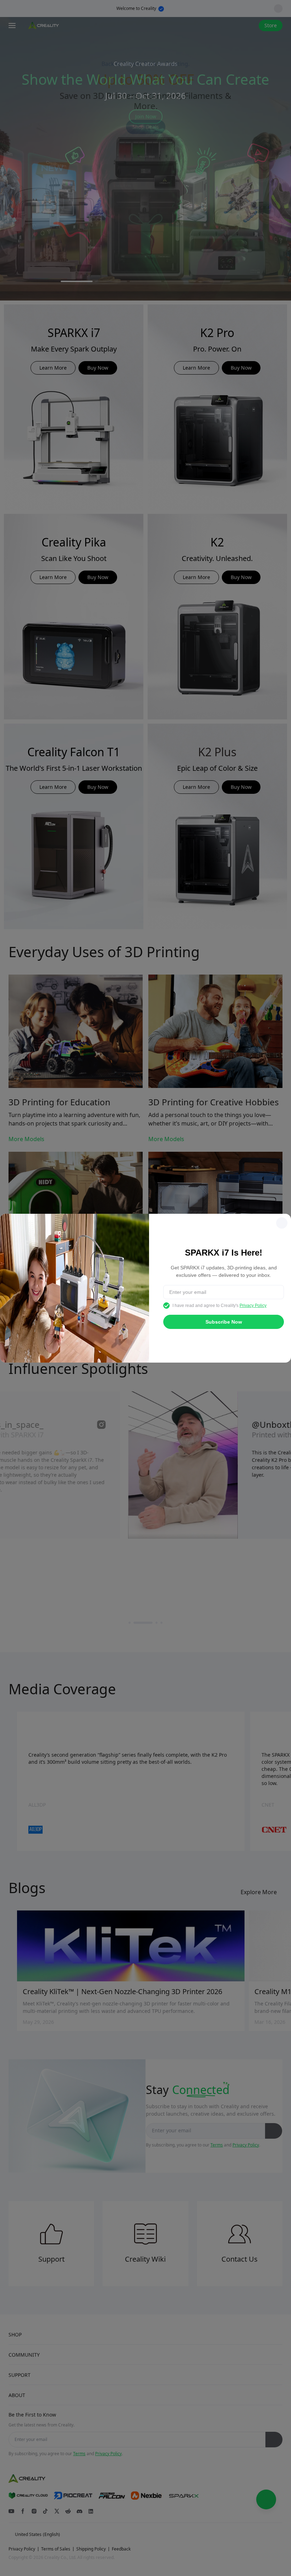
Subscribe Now (224, 1322)
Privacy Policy (253, 1306)
